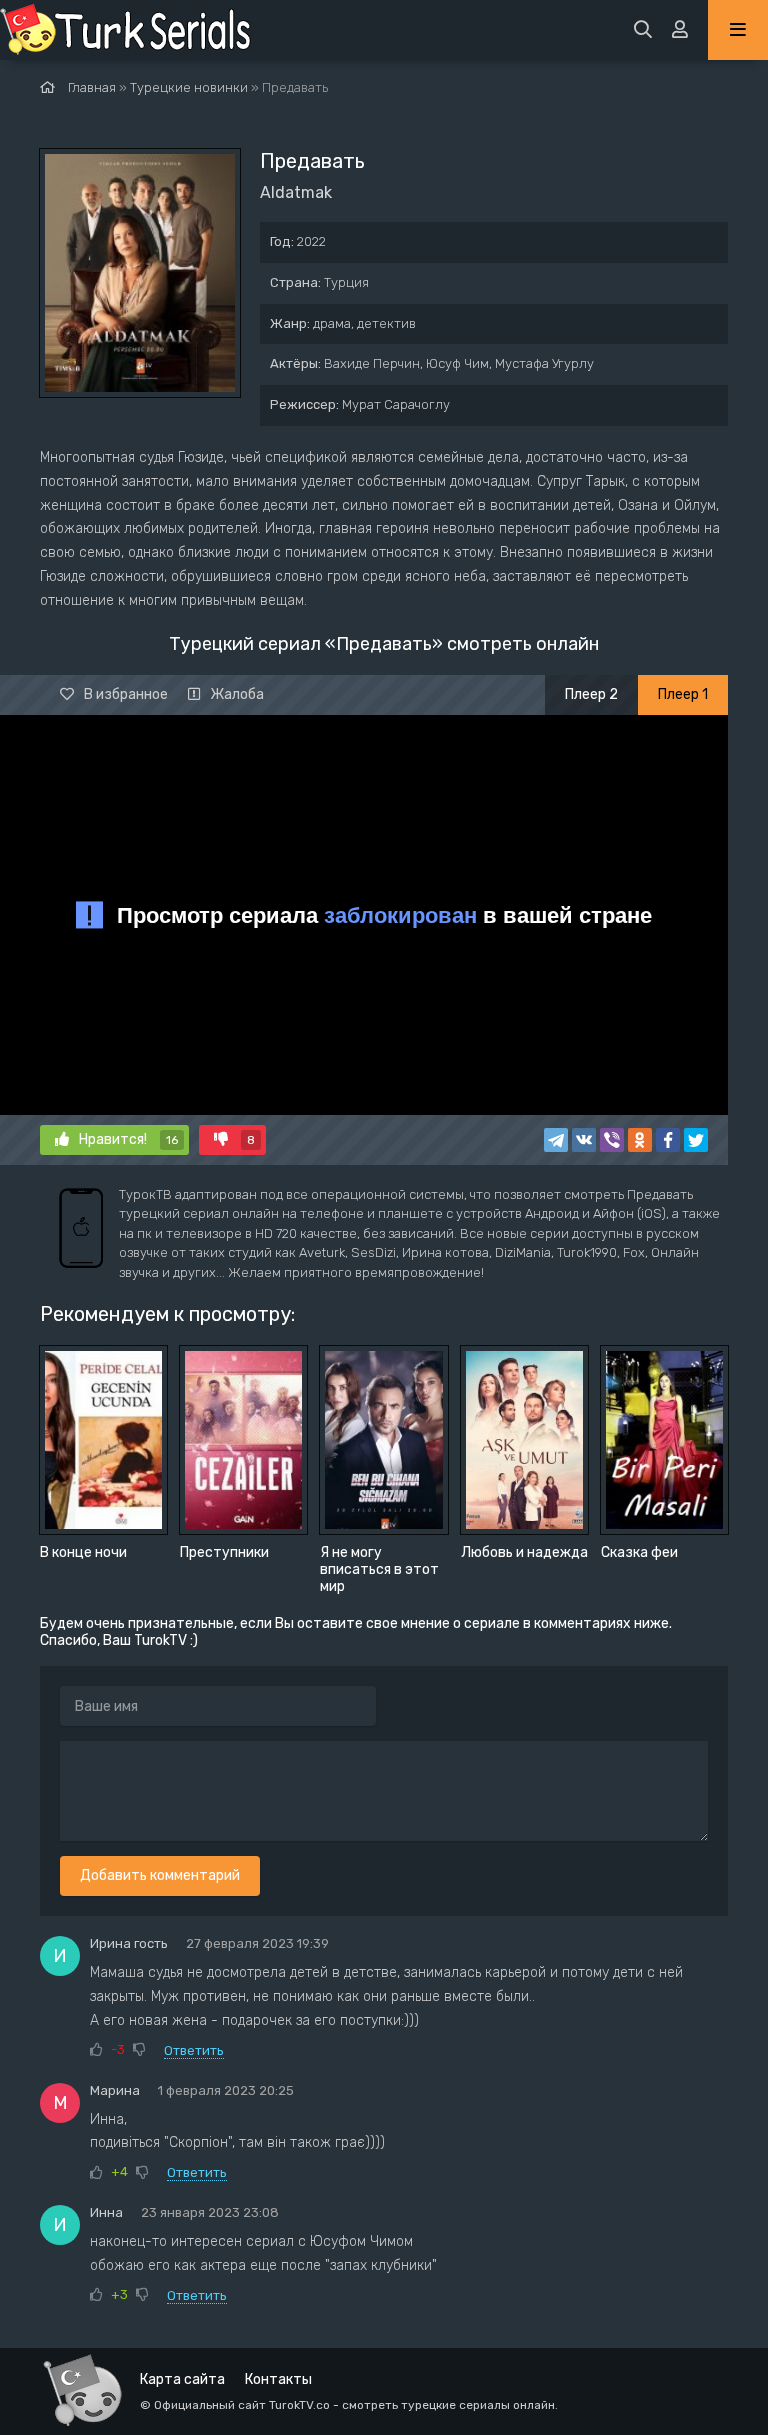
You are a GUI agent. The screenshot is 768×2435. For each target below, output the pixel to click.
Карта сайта (182, 2379)
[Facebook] (668, 1140)
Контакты (278, 2379)
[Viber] (612, 1140)
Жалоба (237, 694)
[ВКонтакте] (584, 1140)
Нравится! (128, 1139)
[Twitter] (696, 1140)
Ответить (194, 2050)
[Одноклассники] (640, 1140)
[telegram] (556, 1140)
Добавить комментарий (160, 1875)
